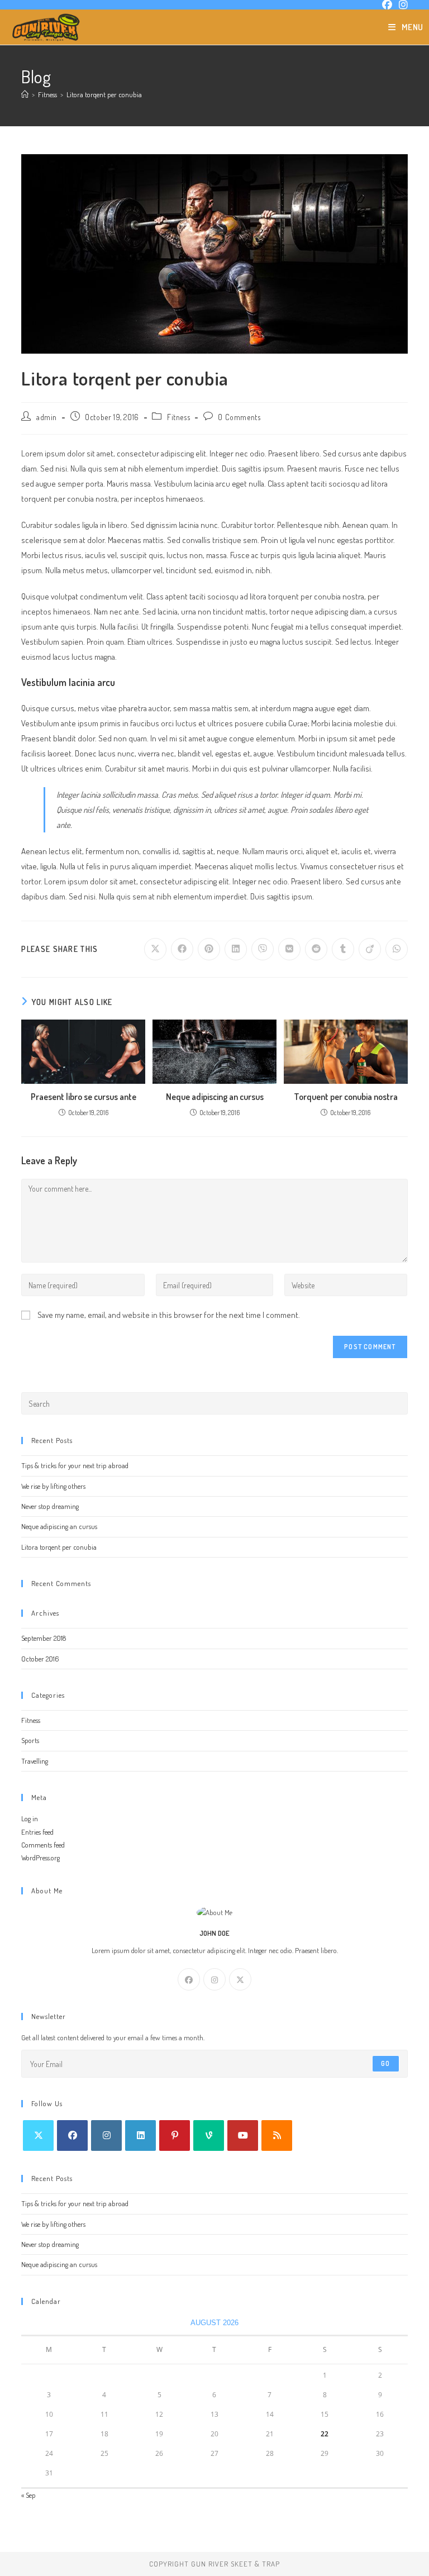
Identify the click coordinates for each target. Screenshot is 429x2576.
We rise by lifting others (53, 1486)
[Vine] (209, 2135)
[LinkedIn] (140, 2135)
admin (47, 417)
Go (385, 2063)
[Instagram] (214, 1979)
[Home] (25, 94)
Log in (30, 1818)
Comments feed (43, 1845)
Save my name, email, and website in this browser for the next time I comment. (169, 1315)
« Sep (28, 2495)
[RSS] (277, 2135)
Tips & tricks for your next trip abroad (75, 1465)
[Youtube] (243, 2135)
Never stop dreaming (50, 1506)
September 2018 (44, 1638)
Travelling (35, 1761)
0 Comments (239, 417)
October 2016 (40, 1659)
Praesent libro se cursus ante (84, 1097)
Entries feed (37, 1832)
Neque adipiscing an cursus (215, 1097)
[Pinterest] (175, 2135)
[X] (240, 1979)
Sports (30, 1740)
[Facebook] (189, 1979)
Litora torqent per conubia (104, 94)
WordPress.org (40, 1858)
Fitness (178, 417)
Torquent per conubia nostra (346, 1097)
